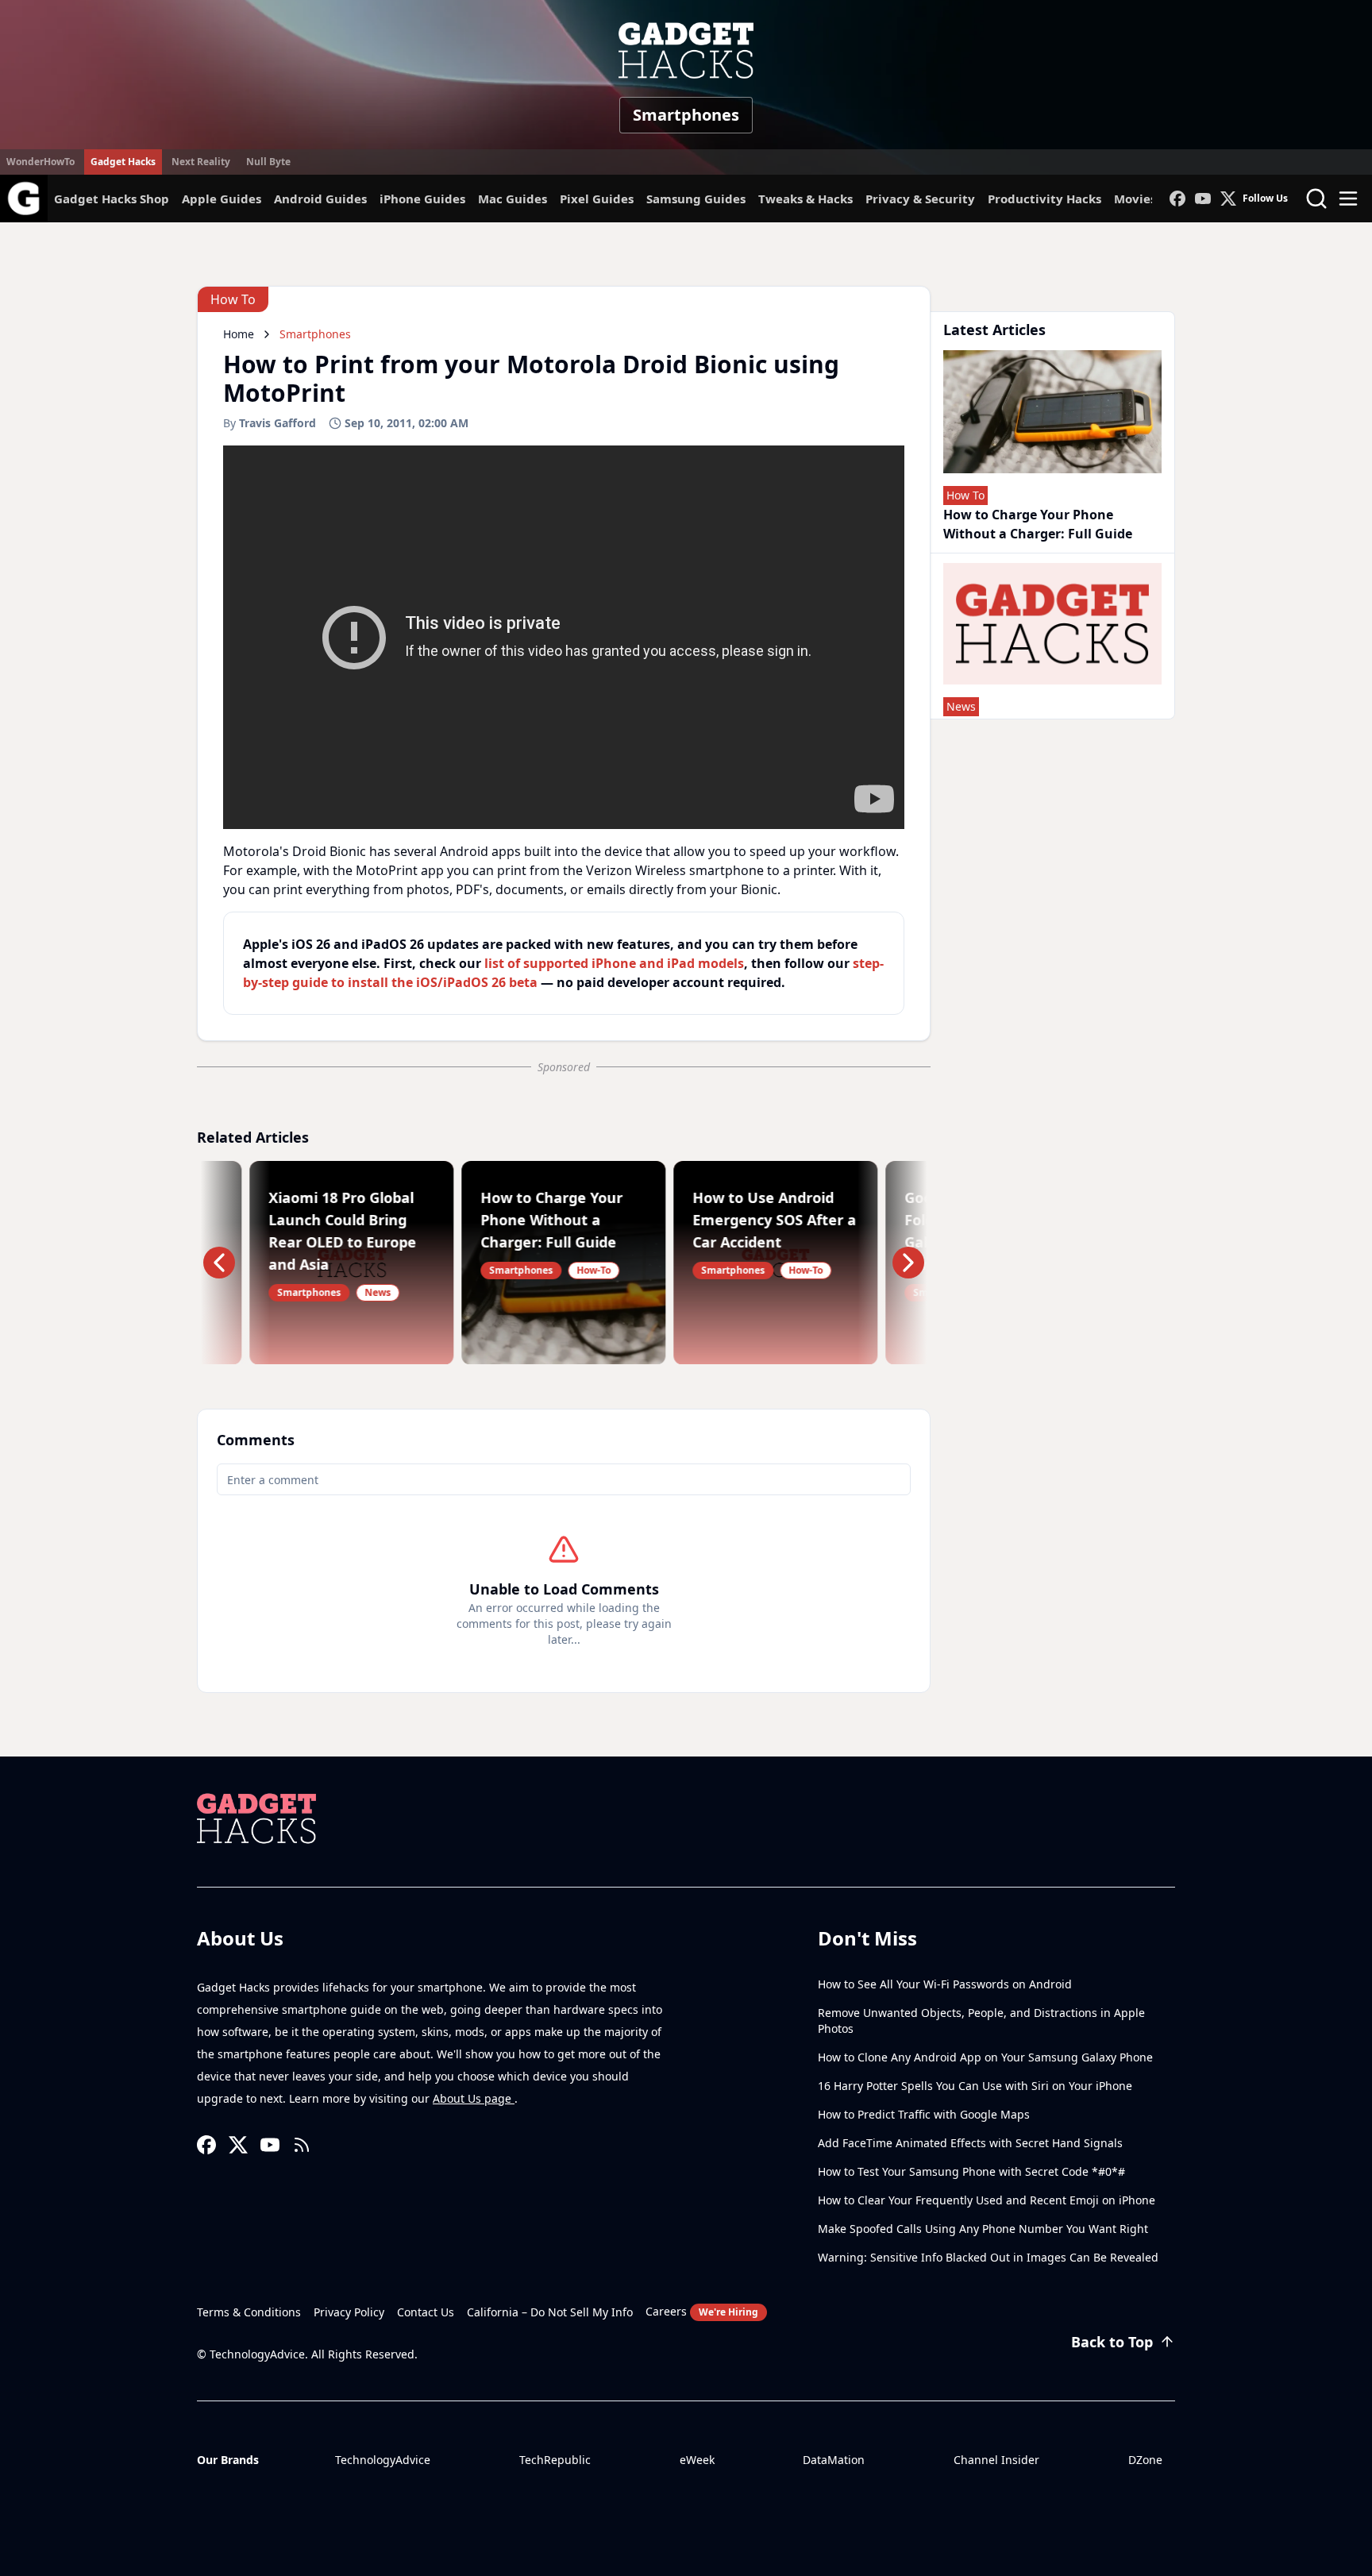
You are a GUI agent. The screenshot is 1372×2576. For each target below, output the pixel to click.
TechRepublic (555, 2460)
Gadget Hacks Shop (112, 199)
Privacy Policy (349, 2312)
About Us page (474, 2098)
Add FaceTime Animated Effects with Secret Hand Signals (970, 2143)
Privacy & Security (920, 199)
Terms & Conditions (249, 2312)
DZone (1145, 2460)
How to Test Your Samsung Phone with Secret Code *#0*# (971, 2171)
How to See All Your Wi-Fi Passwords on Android (945, 1984)
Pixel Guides (597, 199)
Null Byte (268, 162)
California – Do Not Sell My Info (550, 2312)
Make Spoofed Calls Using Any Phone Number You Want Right (983, 2229)
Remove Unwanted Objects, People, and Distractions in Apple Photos (981, 2021)
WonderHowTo (40, 162)
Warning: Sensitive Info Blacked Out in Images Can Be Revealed (988, 2257)
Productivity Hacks (1044, 199)
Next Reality (201, 162)
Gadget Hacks (123, 162)
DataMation (834, 2460)
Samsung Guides (696, 199)
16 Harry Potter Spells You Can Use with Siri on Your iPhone (975, 2086)
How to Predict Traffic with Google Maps (924, 2114)
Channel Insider (996, 2460)
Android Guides (320, 199)
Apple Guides (222, 199)
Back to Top (1112, 2342)
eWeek (697, 2460)
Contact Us (426, 2312)
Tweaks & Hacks (805, 199)
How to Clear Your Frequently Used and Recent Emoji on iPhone (987, 2200)
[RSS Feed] (302, 2145)
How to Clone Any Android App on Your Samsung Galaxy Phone (985, 2057)
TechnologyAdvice (383, 2460)
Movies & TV (1150, 199)
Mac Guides (513, 199)
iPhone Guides (422, 199)
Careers (702, 2311)
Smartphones (686, 115)
